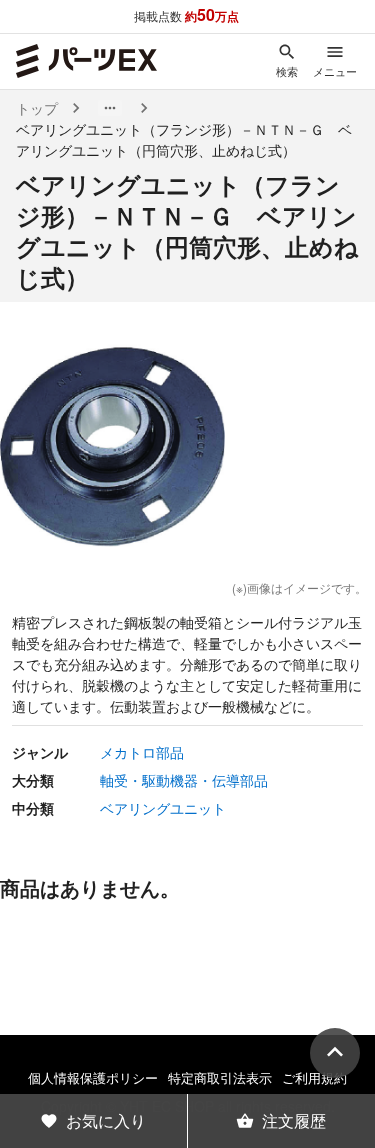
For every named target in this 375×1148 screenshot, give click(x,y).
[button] (110, 108)
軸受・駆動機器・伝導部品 (184, 780)
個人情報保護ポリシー (93, 1078)
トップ (37, 108)
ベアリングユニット (163, 808)
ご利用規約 (314, 1078)
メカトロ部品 (142, 752)
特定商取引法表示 (220, 1078)
